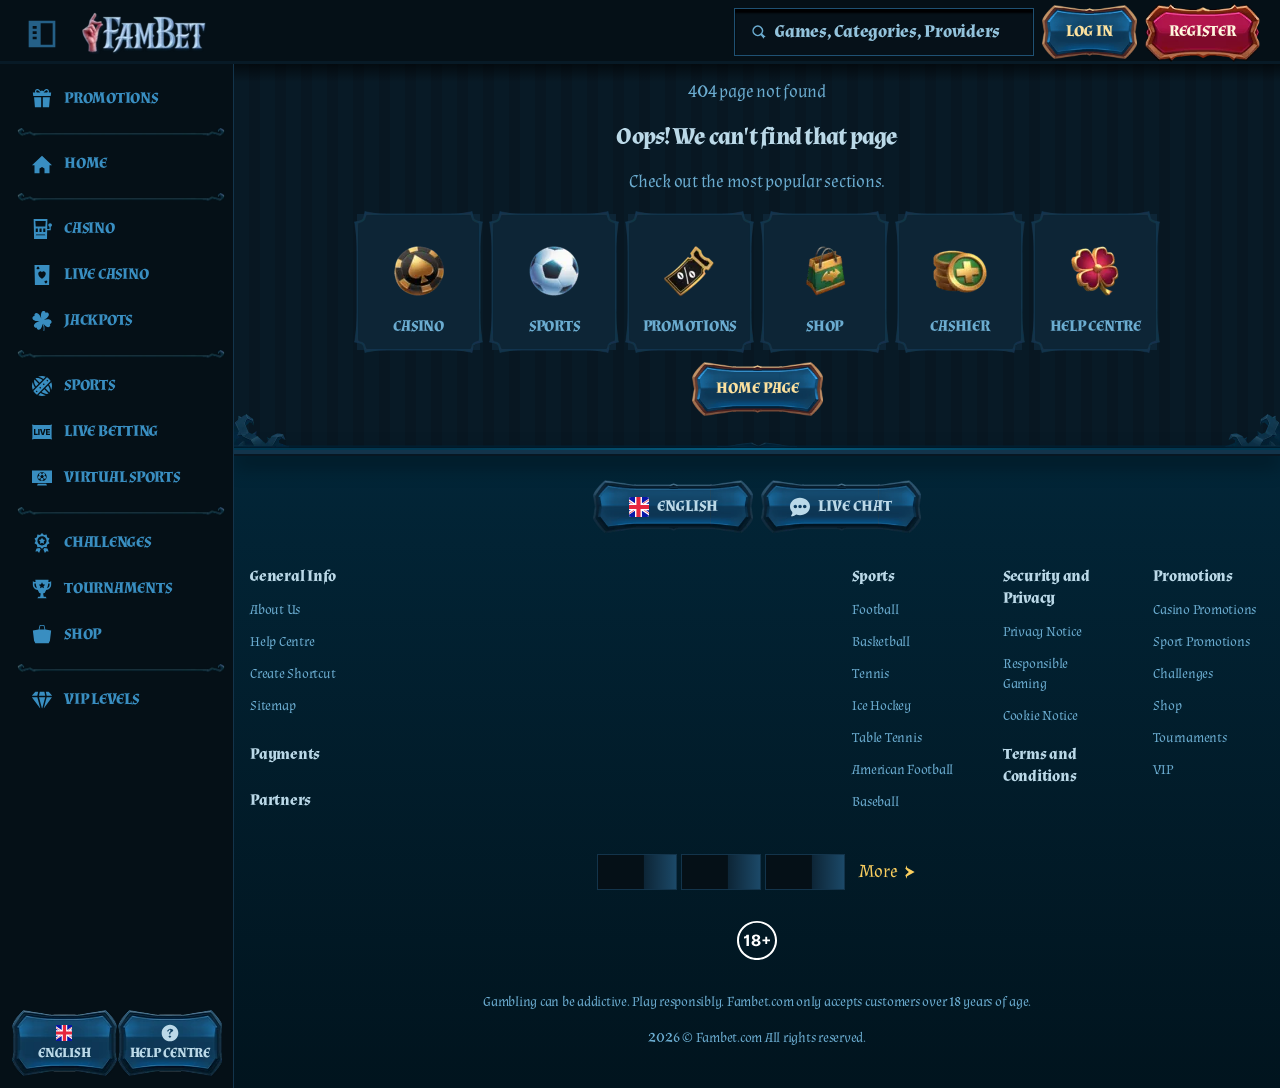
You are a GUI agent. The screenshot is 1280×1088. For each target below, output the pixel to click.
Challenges (1183, 674)
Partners (280, 800)
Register (1202, 31)
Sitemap (272, 706)
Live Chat (855, 506)
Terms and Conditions (1040, 765)
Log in (1089, 31)
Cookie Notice (1040, 716)
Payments (285, 754)
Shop (1167, 706)
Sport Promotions (1201, 642)
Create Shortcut (292, 674)
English (687, 506)
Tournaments (1189, 738)
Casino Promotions (1204, 610)
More (878, 871)
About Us (275, 610)
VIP (1162, 770)
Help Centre (282, 642)
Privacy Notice (1042, 632)
